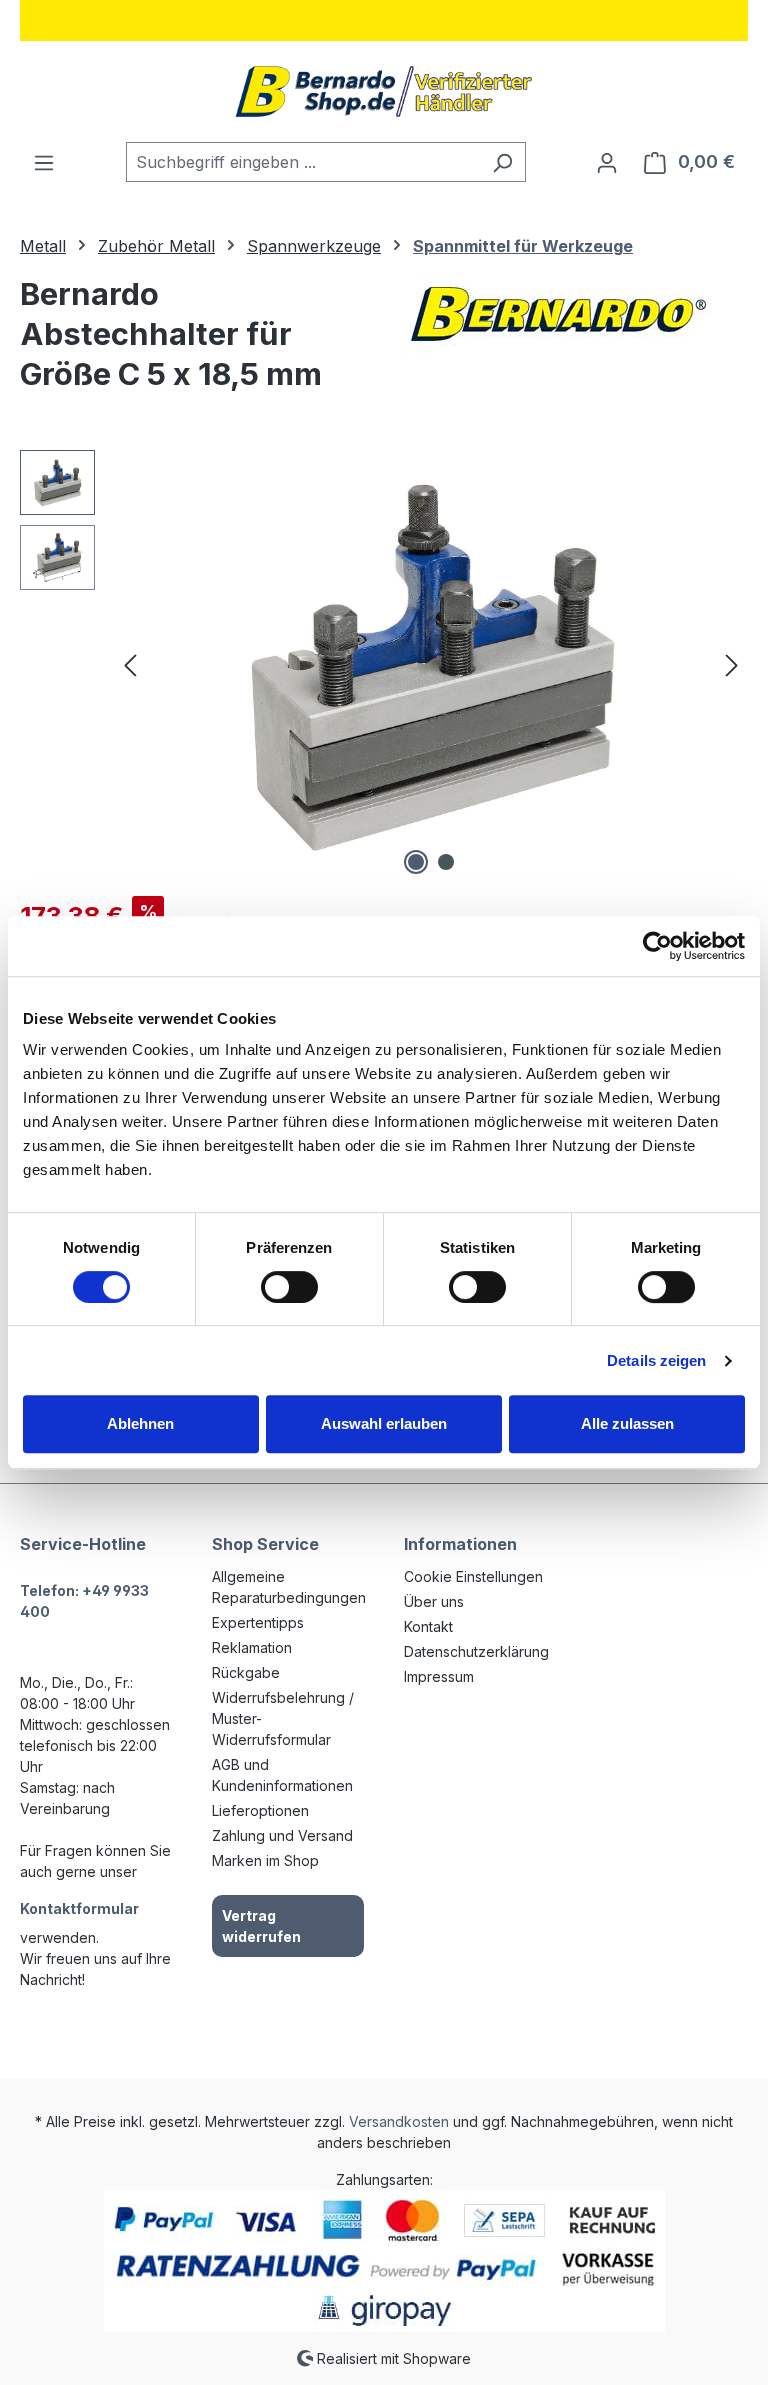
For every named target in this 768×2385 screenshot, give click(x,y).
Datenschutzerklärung (476, 1651)
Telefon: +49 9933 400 (84, 1601)
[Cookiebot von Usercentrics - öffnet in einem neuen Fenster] (657, 946)
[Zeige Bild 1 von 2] (416, 862)
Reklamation (252, 1647)
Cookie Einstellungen (473, 1576)
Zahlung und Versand (282, 1835)
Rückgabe (246, 1672)
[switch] (289, 1287)
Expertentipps (258, 1622)
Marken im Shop (265, 1860)
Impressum (439, 1676)
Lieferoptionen (260, 1810)
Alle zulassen (627, 1423)
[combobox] (303, 162)
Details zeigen (656, 1360)
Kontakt (428, 1626)
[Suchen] (502, 162)
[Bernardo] (558, 314)
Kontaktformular (79, 1908)
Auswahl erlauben (384, 1423)
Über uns (434, 1601)
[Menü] (44, 162)
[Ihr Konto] (607, 162)
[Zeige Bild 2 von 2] (446, 862)
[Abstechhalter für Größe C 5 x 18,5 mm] (431, 665)
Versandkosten (399, 2121)
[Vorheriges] (130, 665)
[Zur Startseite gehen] (384, 91)
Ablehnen (140, 1423)
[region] (384, 665)
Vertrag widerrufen (261, 1926)
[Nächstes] (732, 665)
